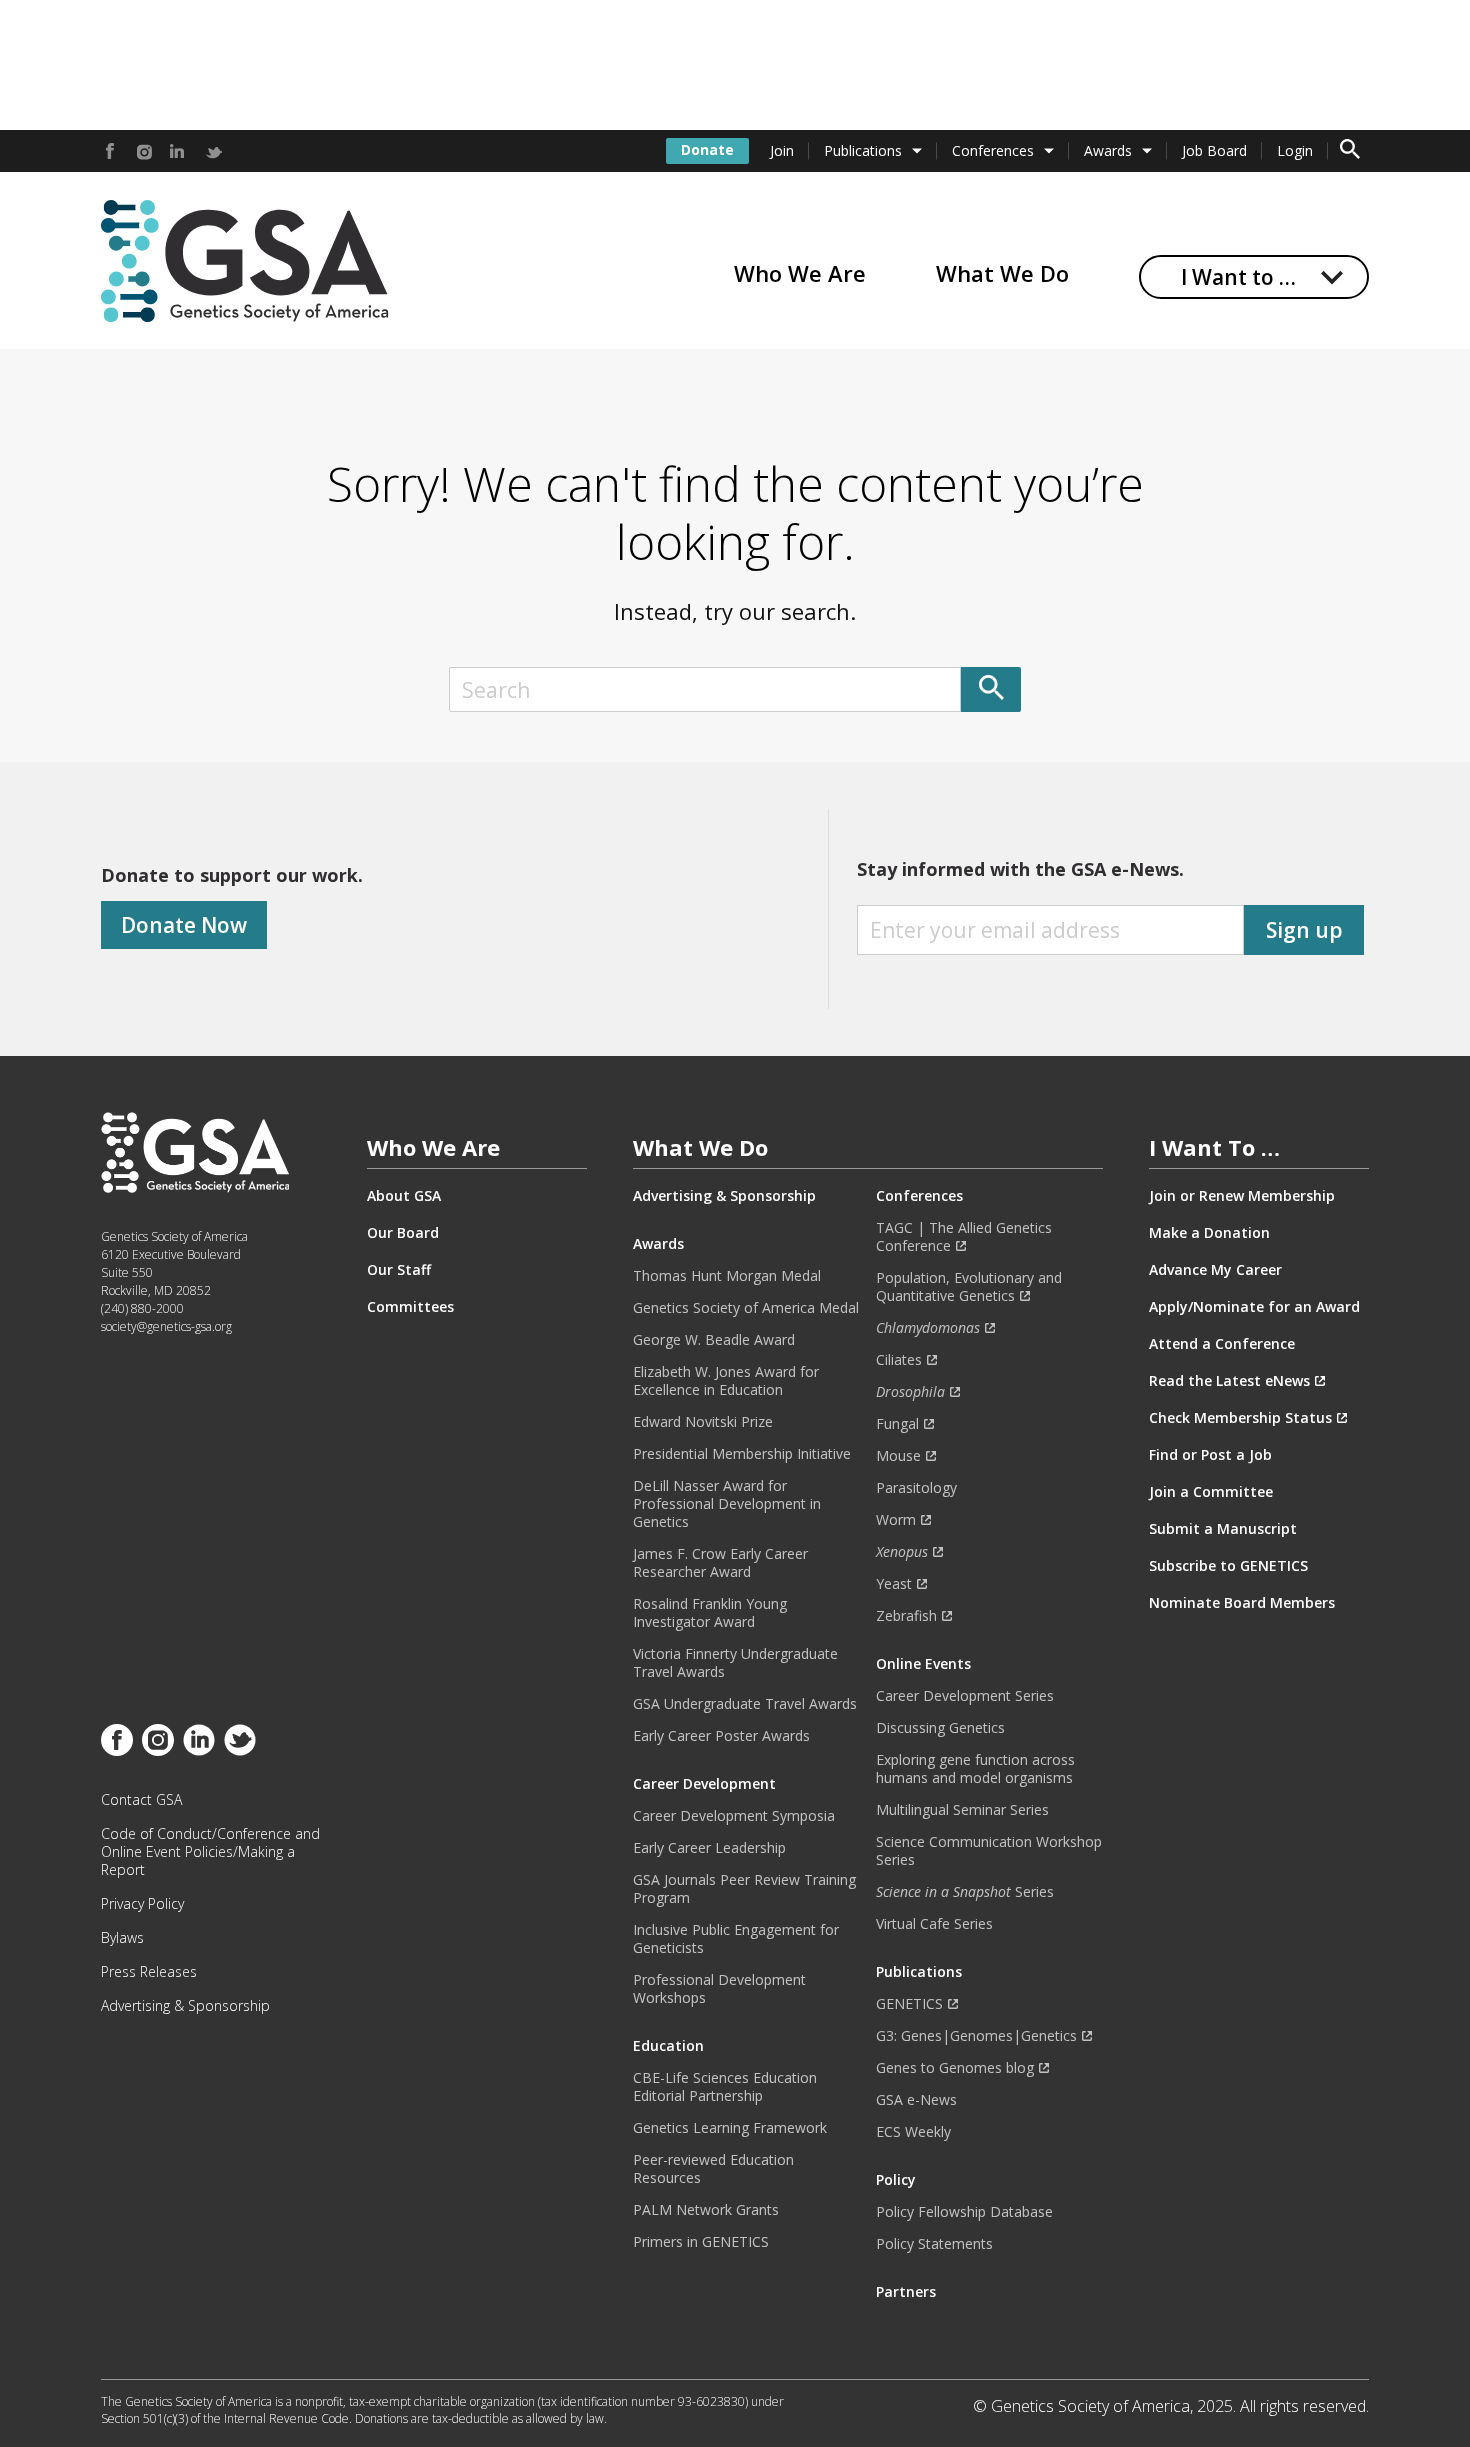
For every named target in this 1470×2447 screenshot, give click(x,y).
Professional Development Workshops (719, 1989)
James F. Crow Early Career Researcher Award (720, 1563)
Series (965, 1892)
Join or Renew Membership (1242, 1196)
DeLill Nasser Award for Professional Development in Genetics (727, 1504)
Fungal (897, 1424)
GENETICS (909, 2004)
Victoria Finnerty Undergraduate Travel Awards (735, 1663)
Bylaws (122, 1938)
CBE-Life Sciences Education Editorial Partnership (725, 2087)
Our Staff (399, 1270)
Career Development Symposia (734, 1816)
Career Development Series (965, 1696)
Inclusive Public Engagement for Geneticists (736, 1939)
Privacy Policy (142, 1904)
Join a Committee (1211, 1492)
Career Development (704, 1784)
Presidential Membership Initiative (742, 1454)
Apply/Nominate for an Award (1254, 1307)
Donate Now (184, 925)
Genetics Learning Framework (730, 2128)
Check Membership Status (1240, 1418)
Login (1295, 150)
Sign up (1304, 930)
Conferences (993, 150)
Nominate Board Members (1242, 1603)
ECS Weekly (913, 2132)
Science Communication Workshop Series (989, 1851)
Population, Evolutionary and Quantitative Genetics (969, 1287)
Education (668, 2046)
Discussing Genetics (940, 1728)
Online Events (923, 1664)
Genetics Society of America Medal (746, 1308)
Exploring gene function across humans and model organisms (975, 1769)
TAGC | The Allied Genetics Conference (964, 1237)
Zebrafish (906, 1616)
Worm (896, 1520)
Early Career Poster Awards (721, 1736)
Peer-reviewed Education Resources (713, 2169)
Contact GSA (141, 1800)
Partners (906, 2292)
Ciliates (899, 1360)
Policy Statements (934, 2244)
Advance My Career (1215, 1270)
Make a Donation (1209, 1233)
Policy (896, 2180)
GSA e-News (916, 2100)
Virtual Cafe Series (934, 1924)
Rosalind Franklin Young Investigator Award (710, 1613)
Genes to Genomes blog (955, 2068)
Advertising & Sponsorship (185, 2006)
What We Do (1002, 273)
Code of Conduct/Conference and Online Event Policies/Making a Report (210, 1852)
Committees (410, 1307)
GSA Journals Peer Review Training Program (744, 1889)
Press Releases (149, 1972)
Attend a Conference (1222, 1344)
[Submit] (991, 689)
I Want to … (1238, 277)
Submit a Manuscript (1223, 1529)
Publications (863, 150)
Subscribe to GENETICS (1228, 1566)
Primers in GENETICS (701, 2242)
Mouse (898, 1456)
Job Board (1214, 150)
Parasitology (916, 1488)
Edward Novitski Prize (703, 1422)
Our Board (403, 1233)
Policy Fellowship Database (964, 2212)
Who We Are (800, 273)
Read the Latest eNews (1229, 1381)
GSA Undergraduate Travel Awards (745, 1704)
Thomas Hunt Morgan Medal (727, 1276)
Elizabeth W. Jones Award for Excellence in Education (726, 1381)
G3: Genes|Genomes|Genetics (976, 2036)
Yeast (894, 1584)
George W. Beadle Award (714, 1340)
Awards (1108, 150)
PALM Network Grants (706, 2210)
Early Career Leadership (709, 1848)
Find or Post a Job (1210, 1455)
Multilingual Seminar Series (962, 1810)
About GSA (404, 1196)
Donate (707, 149)
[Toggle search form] (1350, 151)
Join (782, 150)
